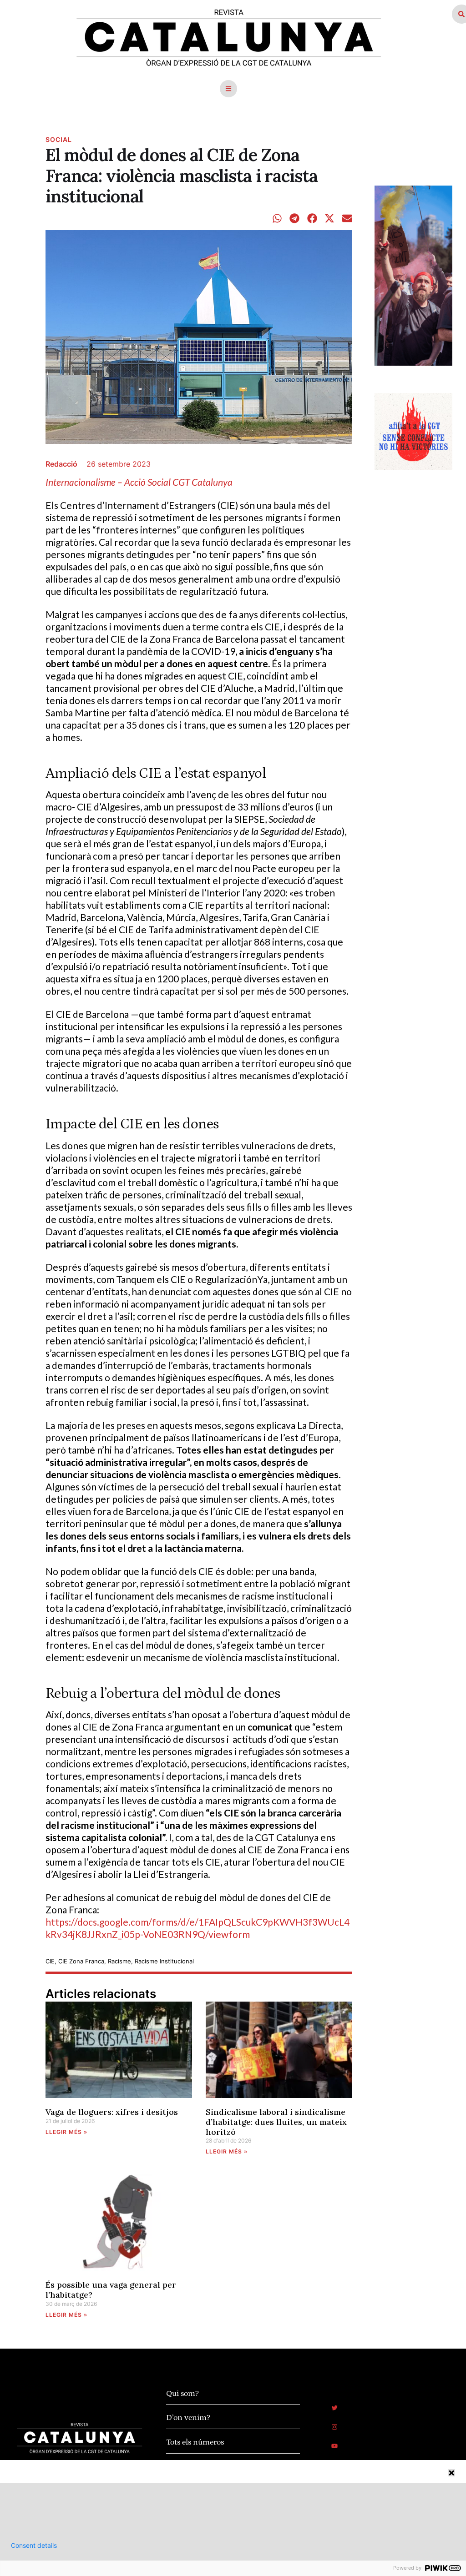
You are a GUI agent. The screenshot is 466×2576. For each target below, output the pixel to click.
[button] (228, 89)
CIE (50, 1961)
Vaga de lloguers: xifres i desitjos (112, 2112)
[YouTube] (334, 2446)
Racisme (119, 1961)
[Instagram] (334, 2427)
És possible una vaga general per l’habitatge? (111, 2290)
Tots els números (195, 2442)
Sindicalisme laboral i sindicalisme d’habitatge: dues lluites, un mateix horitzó (276, 2122)
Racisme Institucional (164, 1961)
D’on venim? (188, 2418)
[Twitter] (334, 2408)
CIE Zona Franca (81, 1961)
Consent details (34, 2546)
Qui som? (182, 2394)
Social (59, 139)
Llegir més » (66, 2132)
